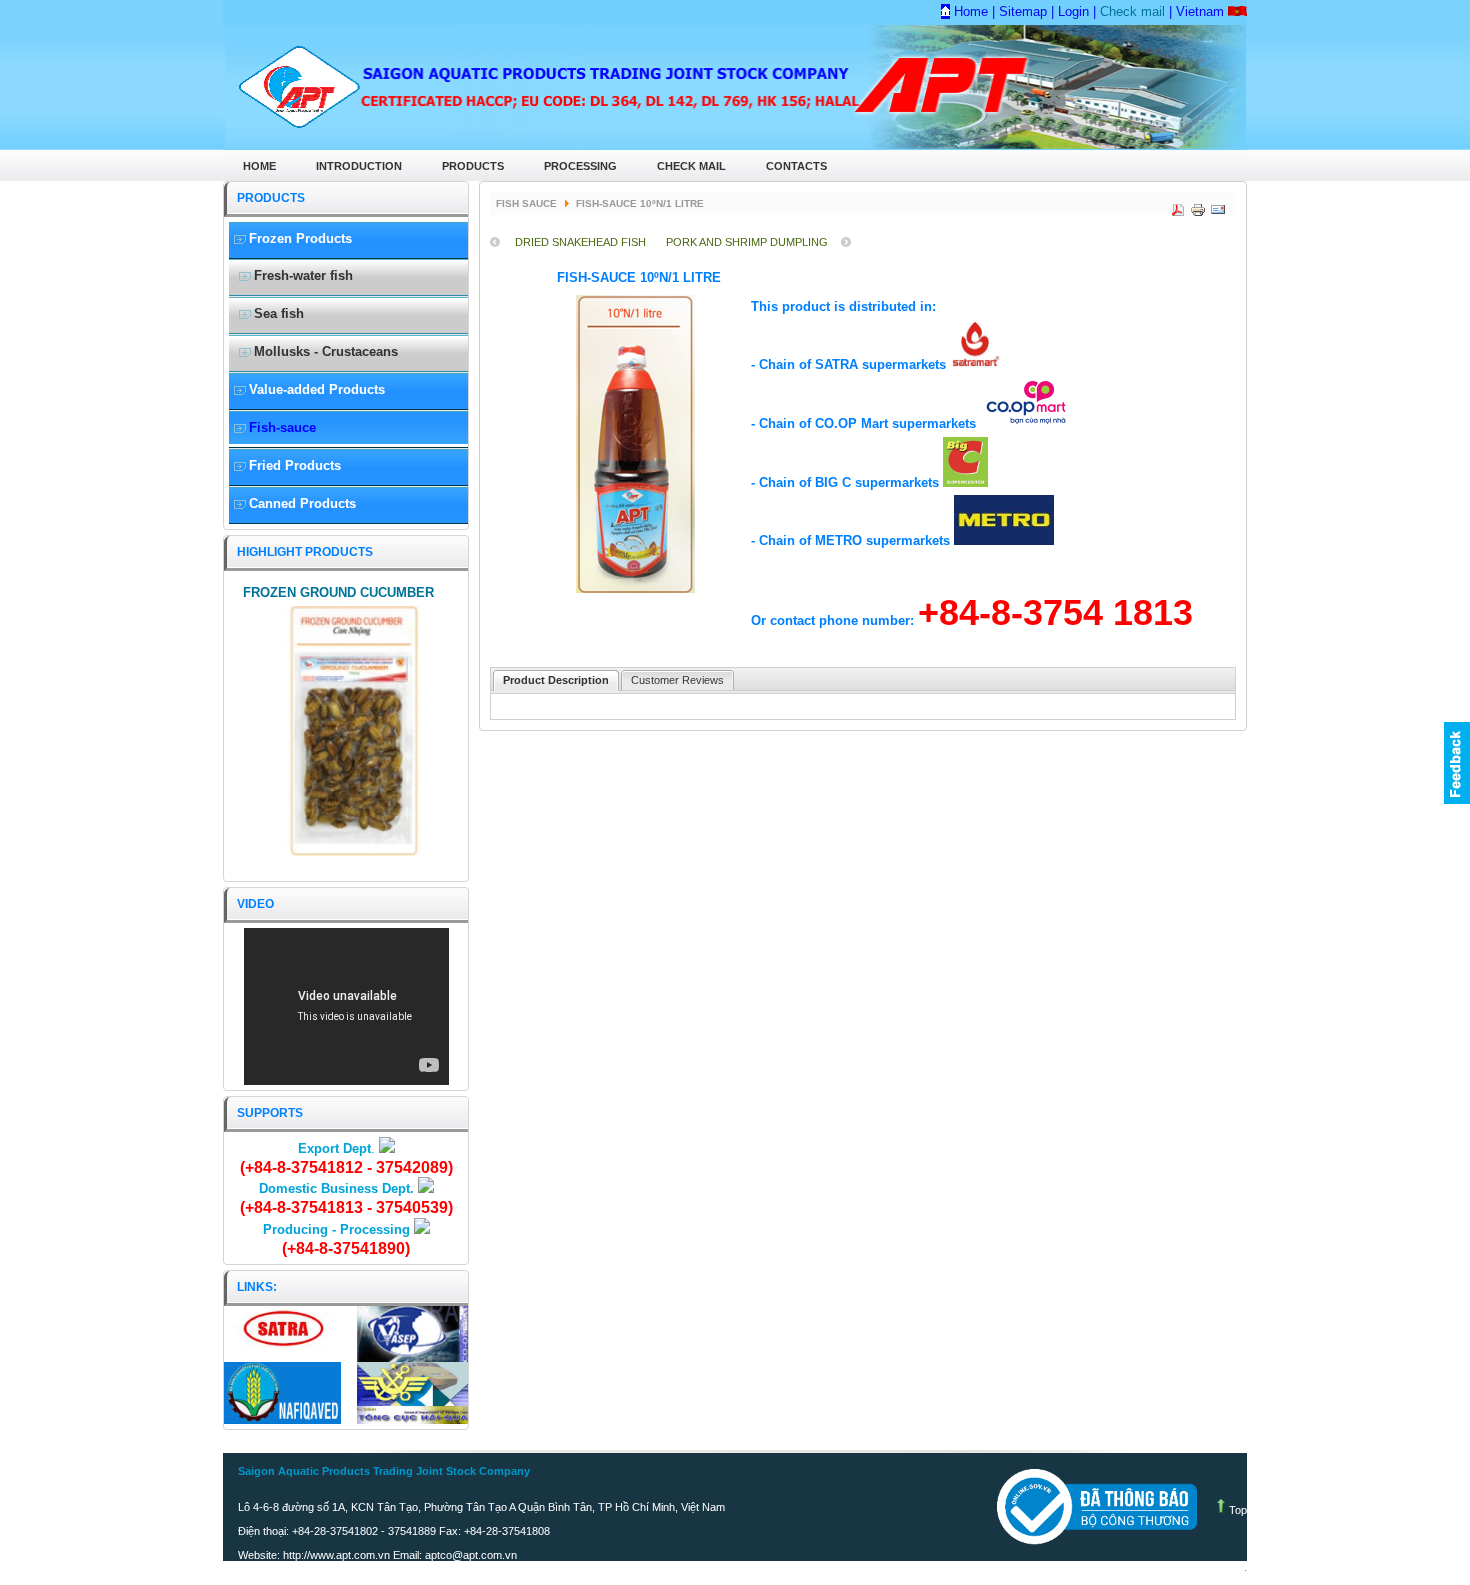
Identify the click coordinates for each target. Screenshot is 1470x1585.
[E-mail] (1216, 205)
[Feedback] (1457, 763)
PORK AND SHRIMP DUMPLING (747, 242)
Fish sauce (526, 203)
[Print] (1196, 205)
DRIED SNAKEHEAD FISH (580, 242)
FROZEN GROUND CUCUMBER (338, 592)
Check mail (1130, 11)
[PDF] (1176, 205)
